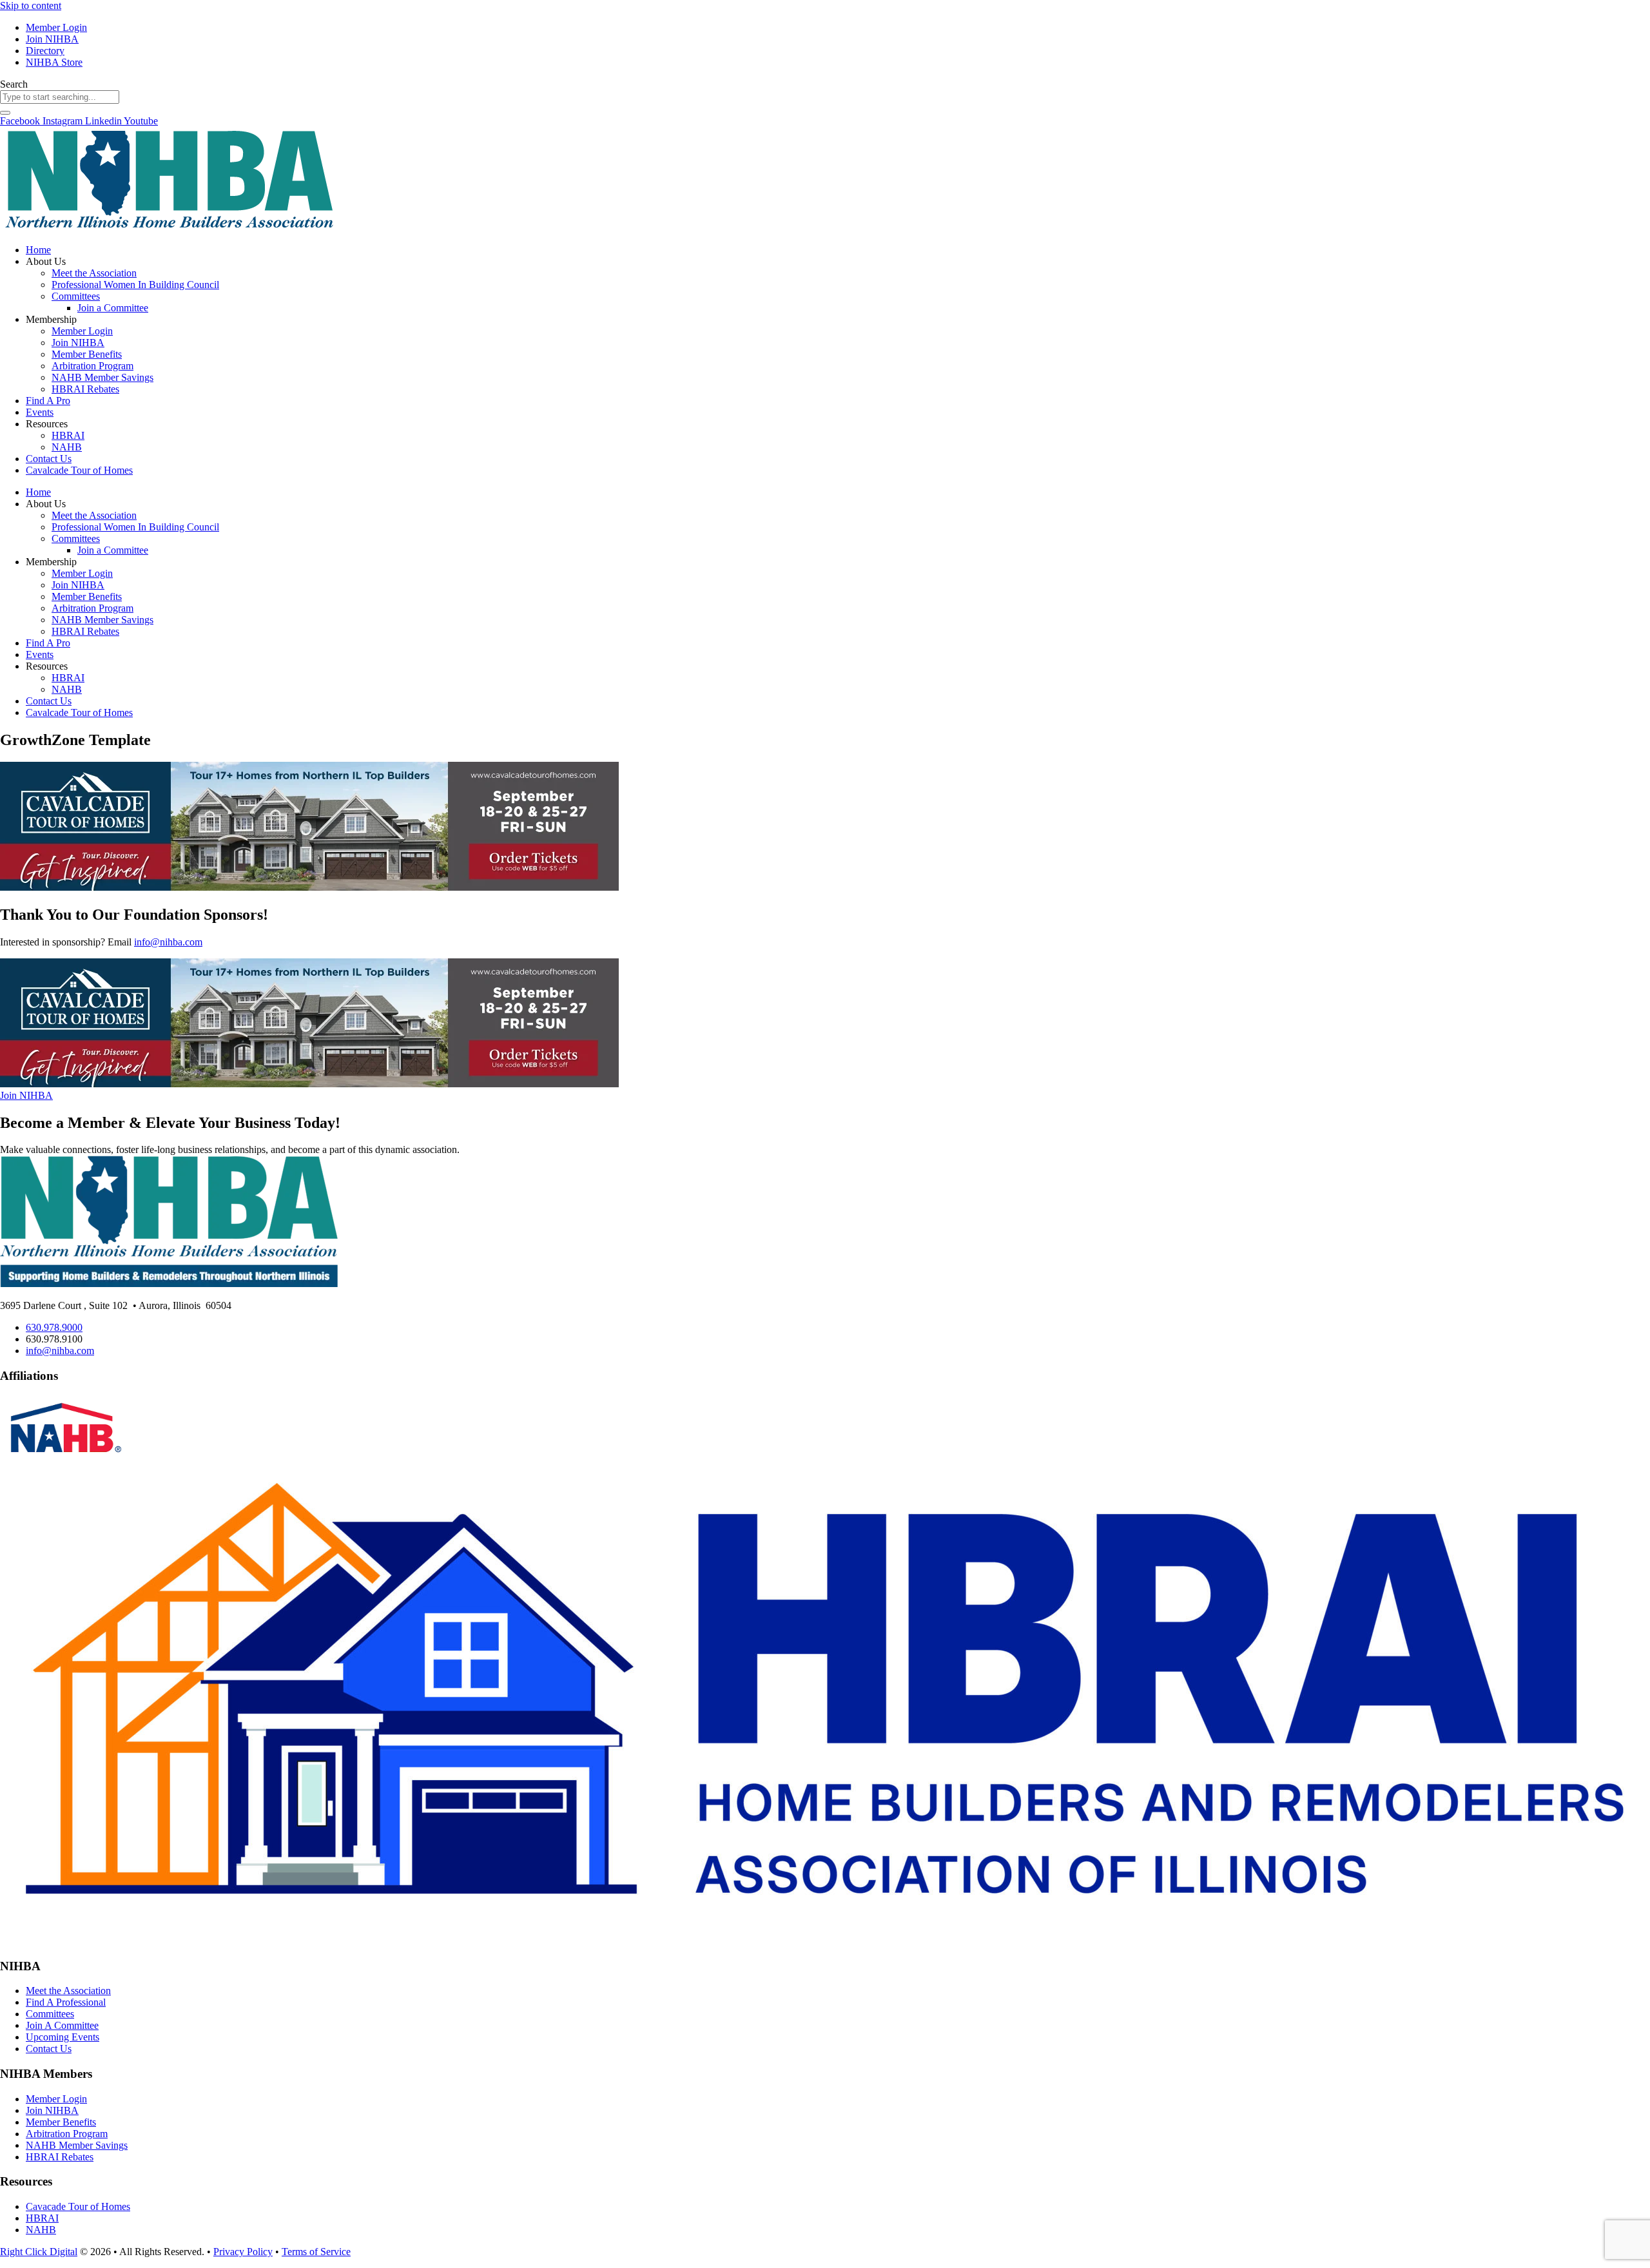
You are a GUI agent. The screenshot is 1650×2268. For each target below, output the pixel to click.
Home (38, 250)
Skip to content (31, 5)
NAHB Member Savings (102, 377)
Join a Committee (113, 308)
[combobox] (60, 97)
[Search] (5, 113)
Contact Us (49, 459)
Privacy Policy (243, 2252)
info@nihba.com (168, 942)
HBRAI (68, 435)
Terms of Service (316, 2252)
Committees (76, 296)
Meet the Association (94, 273)
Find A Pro (48, 401)
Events (40, 412)
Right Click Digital (39, 2252)
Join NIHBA (78, 343)
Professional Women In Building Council (135, 285)
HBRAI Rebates (85, 389)
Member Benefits (87, 354)
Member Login (82, 331)
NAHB (67, 447)
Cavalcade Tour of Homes (79, 470)
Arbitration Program (92, 366)
